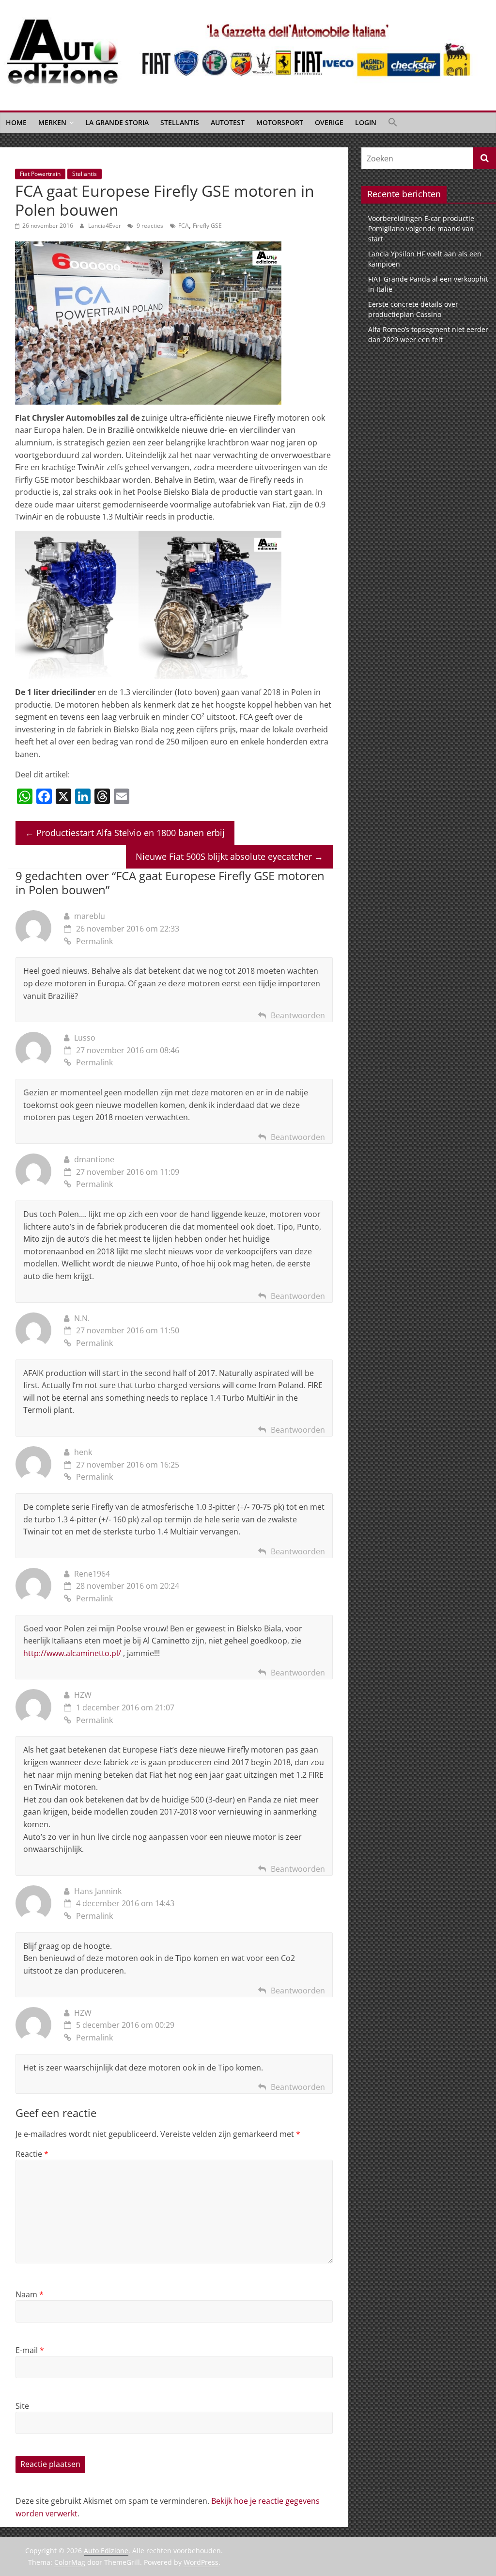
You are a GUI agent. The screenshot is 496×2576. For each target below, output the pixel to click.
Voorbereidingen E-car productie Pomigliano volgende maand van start (421, 229)
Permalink (94, 941)
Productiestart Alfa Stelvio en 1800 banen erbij (125, 833)
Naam (30, 2294)
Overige (329, 122)
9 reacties (149, 226)
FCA (184, 226)
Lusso (85, 1038)
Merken (52, 122)
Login (366, 122)
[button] (393, 123)
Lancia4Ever (105, 226)
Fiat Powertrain (40, 174)
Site (22, 2406)
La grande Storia (117, 122)
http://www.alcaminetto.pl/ (72, 1653)
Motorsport (280, 122)
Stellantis (180, 122)
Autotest (228, 122)
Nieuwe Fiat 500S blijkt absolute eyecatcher (229, 856)
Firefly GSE (207, 226)
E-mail (30, 2350)
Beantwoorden (298, 1015)
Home (16, 122)
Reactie (32, 2154)
